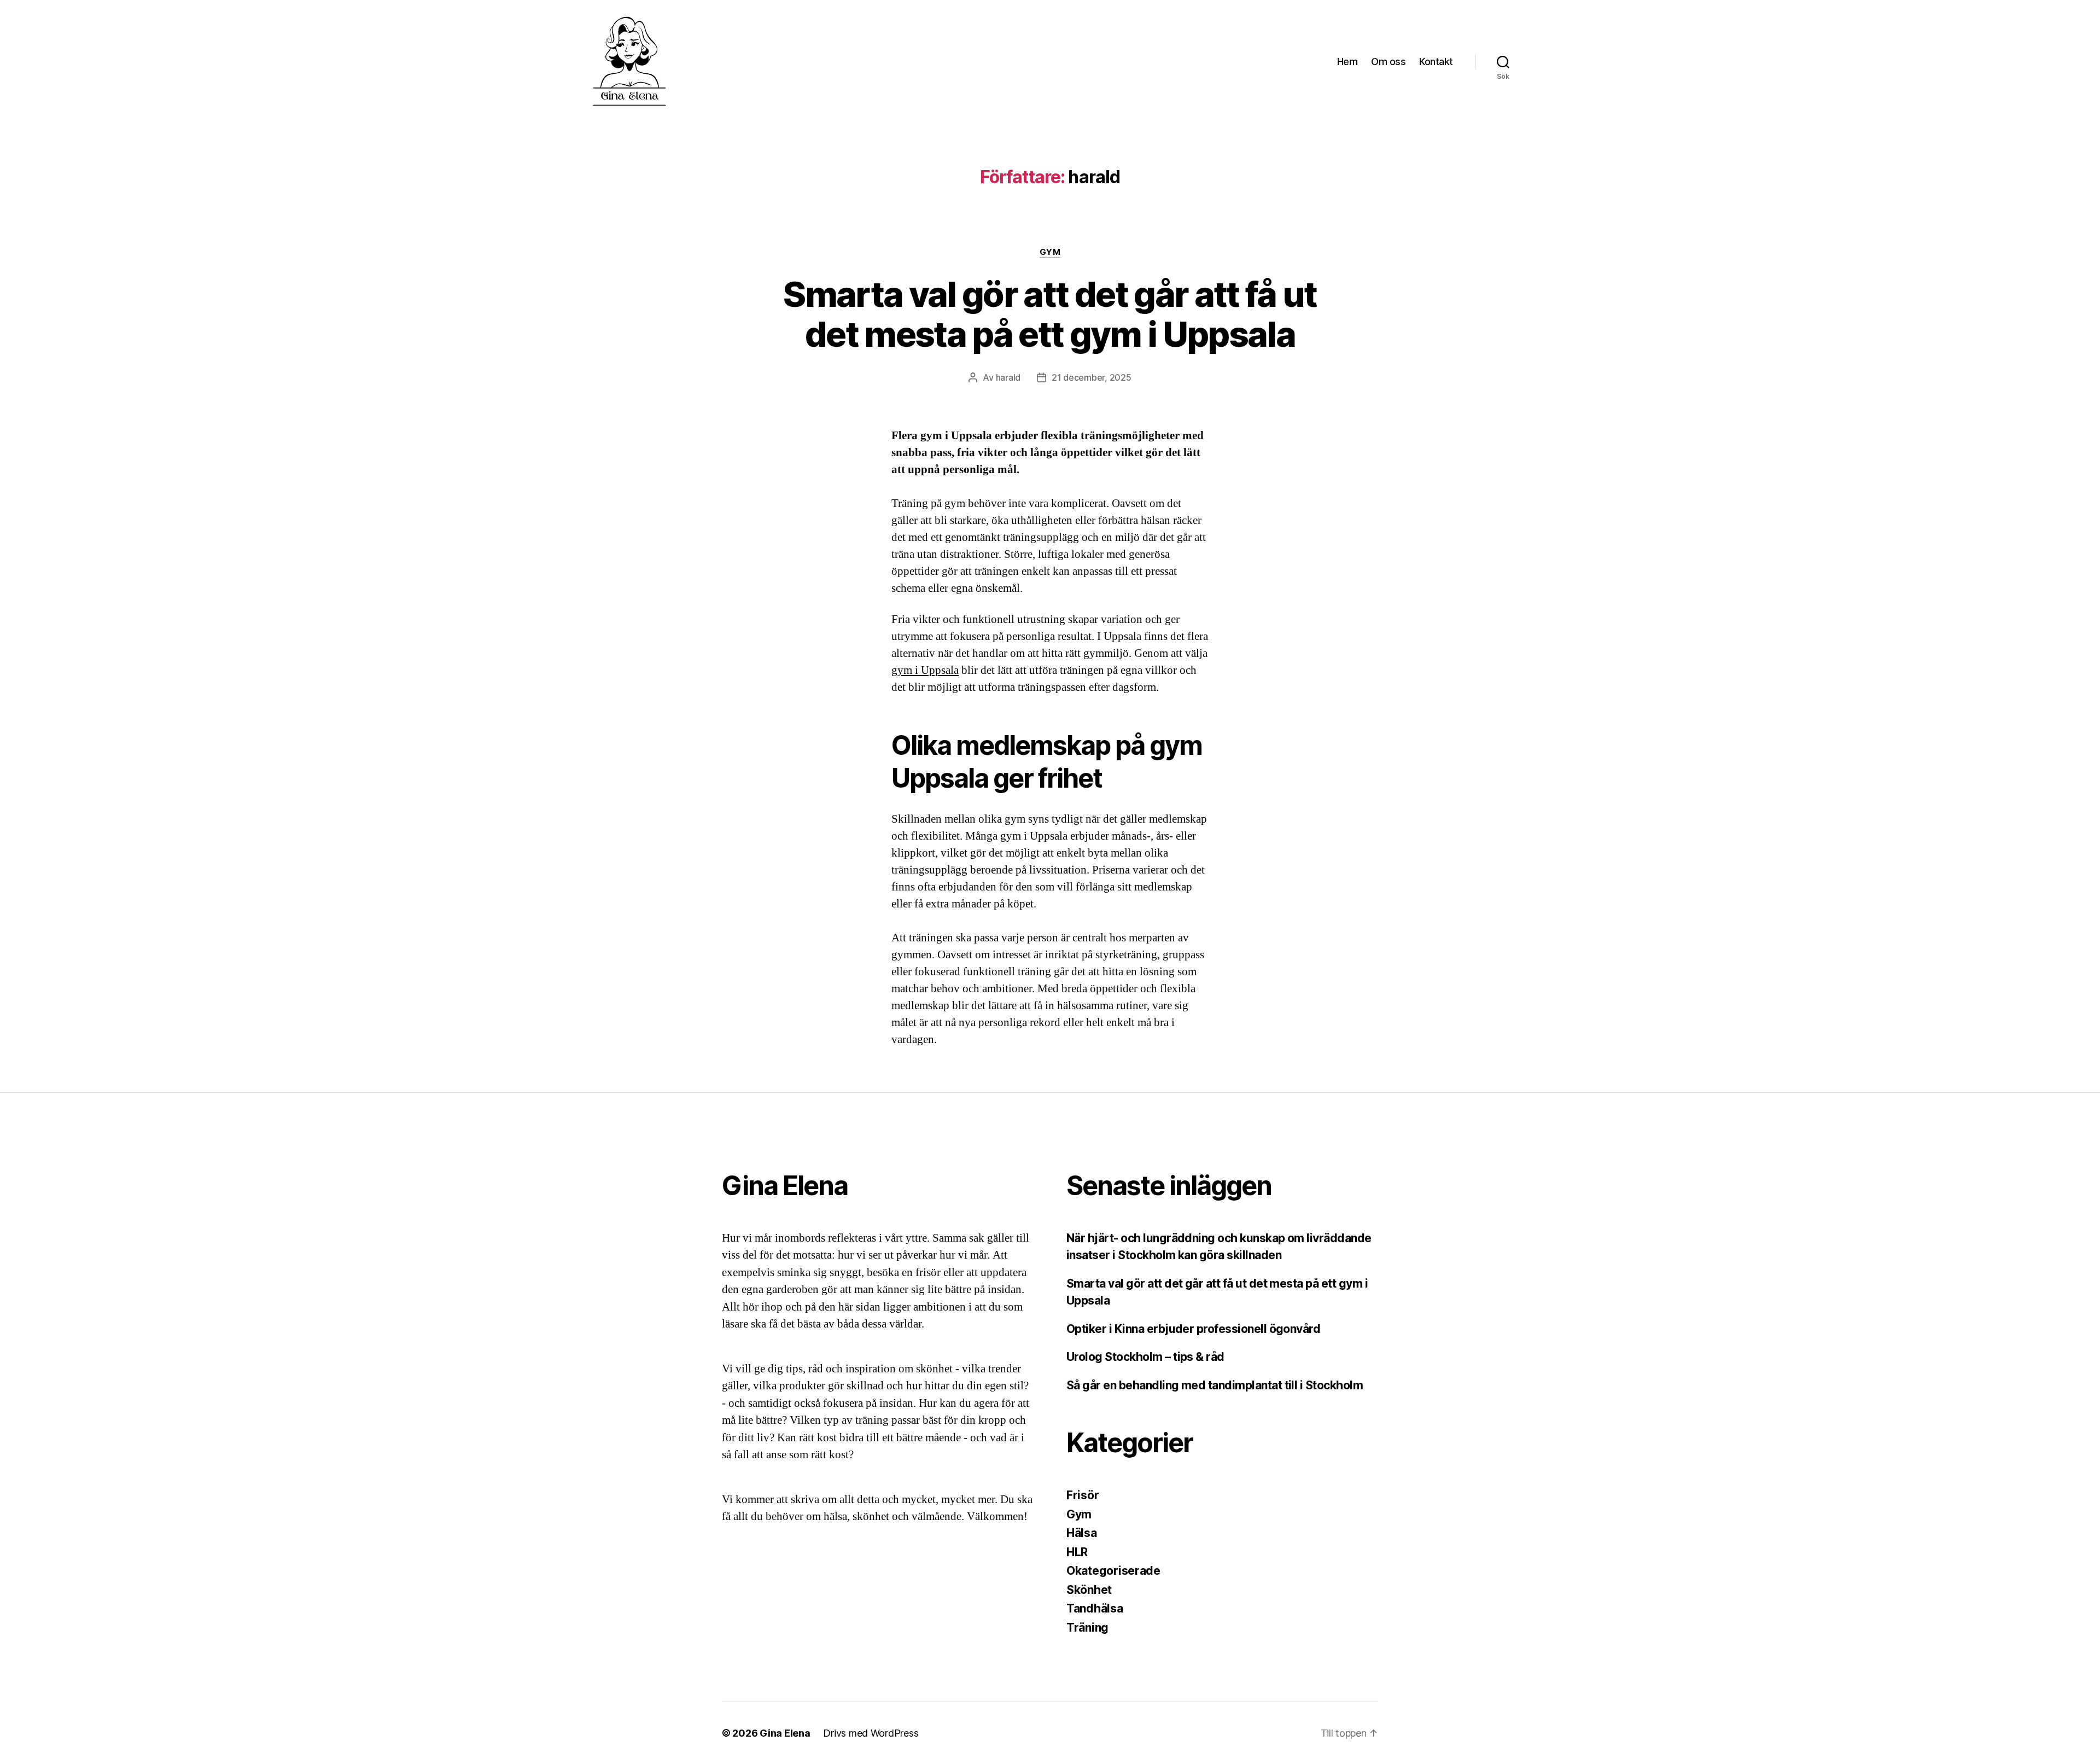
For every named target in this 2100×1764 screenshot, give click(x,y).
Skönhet (1089, 1590)
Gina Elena (785, 1733)
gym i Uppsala (925, 670)
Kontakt (1436, 62)
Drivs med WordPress (871, 1733)
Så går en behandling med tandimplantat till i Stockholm (1215, 1385)
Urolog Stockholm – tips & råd (1147, 1357)
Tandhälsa (1095, 1608)
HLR (1077, 1552)
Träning (1087, 1628)
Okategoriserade (1113, 1571)
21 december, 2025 (1091, 377)
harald (1008, 377)
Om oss (1388, 62)
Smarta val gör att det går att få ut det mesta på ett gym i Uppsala (1050, 314)
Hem (1347, 62)
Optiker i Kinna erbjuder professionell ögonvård (1193, 1329)
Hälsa (1082, 1533)
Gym (1050, 252)
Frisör (1083, 1495)
